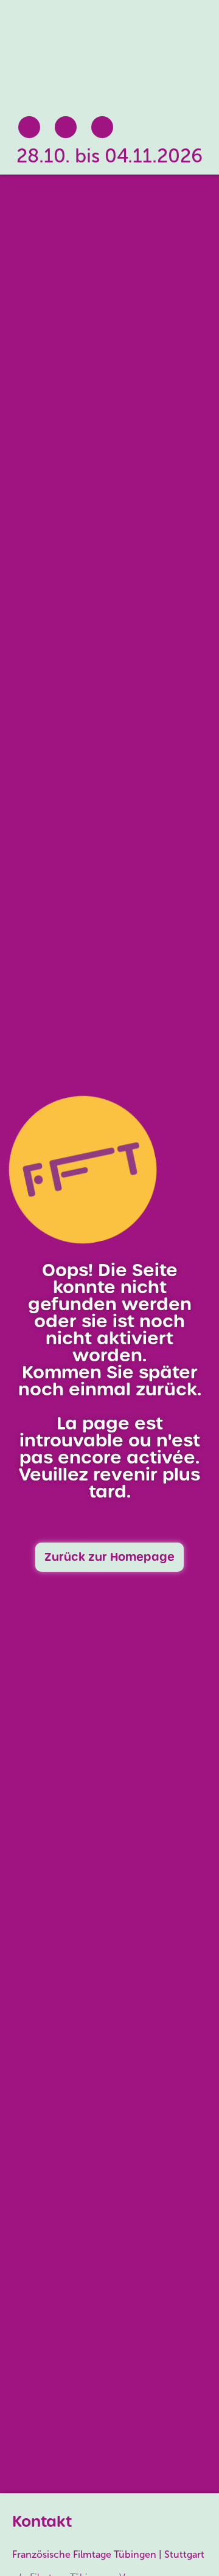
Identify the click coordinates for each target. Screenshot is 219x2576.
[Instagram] (66, 127)
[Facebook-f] (29, 127)
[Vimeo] (102, 127)
